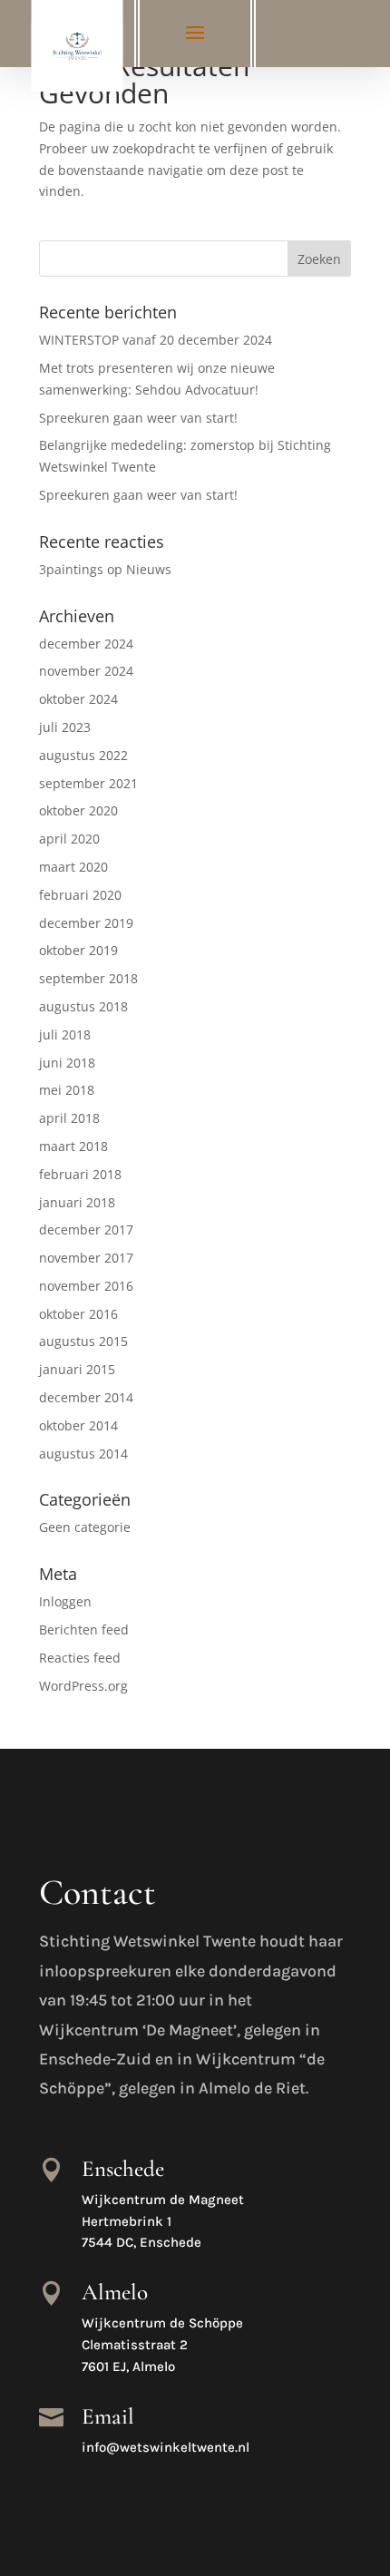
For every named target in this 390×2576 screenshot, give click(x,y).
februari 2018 (80, 1174)
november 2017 (86, 1258)
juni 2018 (67, 1063)
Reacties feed (80, 1658)
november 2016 (86, 1286)
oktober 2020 (78, 810)
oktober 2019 (78, 950)
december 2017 (86, 1229)
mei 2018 (67, 1090)
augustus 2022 (83, 755)
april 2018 (69, 1118)
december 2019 (86, 923)
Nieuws (149, 569)
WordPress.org (83, 1686)
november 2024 (86, 671)
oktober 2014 (78, 1425)
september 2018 (88, 978)
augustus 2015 (83, 1341)
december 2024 (86, 644)
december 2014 (86, 1397)
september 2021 (88, 783)
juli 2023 (65, 727)
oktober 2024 (78, 699)
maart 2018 (73, 1146)
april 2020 (69, 839)
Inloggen (65, 1601)
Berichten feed (84, 1630)
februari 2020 (80, 895)
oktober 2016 (78, 1314)
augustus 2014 (83, 1454)
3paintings (71, 569)
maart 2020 (73, 867)
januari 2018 (77, 1202)
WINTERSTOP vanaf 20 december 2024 (156, 340)
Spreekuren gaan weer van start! (138, 418)
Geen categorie (85, 1527)
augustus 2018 (83, 1006)
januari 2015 (77, 1369)
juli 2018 (65, 1034)
